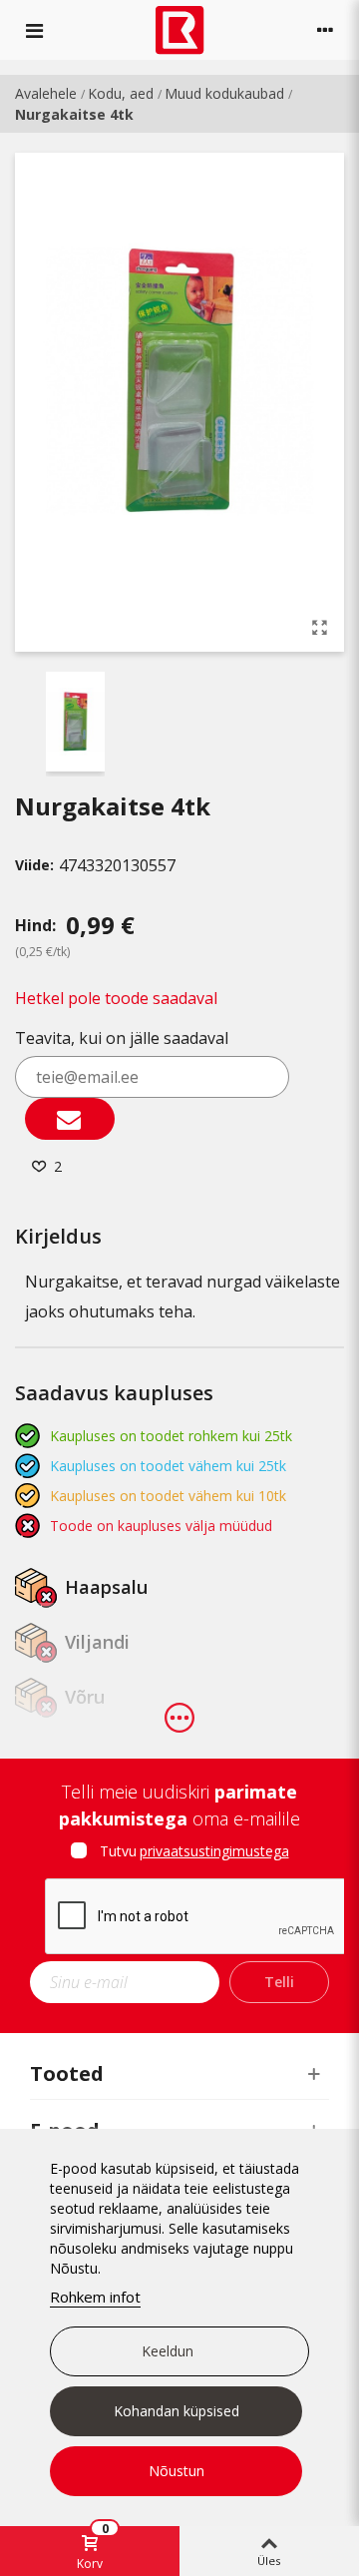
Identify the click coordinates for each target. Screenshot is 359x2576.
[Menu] (34, 30)
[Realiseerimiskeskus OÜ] (180, 30)
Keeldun (168, 2351)
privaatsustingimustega (214, 1851)
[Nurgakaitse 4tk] (319, 627)
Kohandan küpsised (177, 2411)
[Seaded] (325, 30)
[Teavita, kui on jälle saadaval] (70, 1119)
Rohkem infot (95, 2297)
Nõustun (177, 2471)
